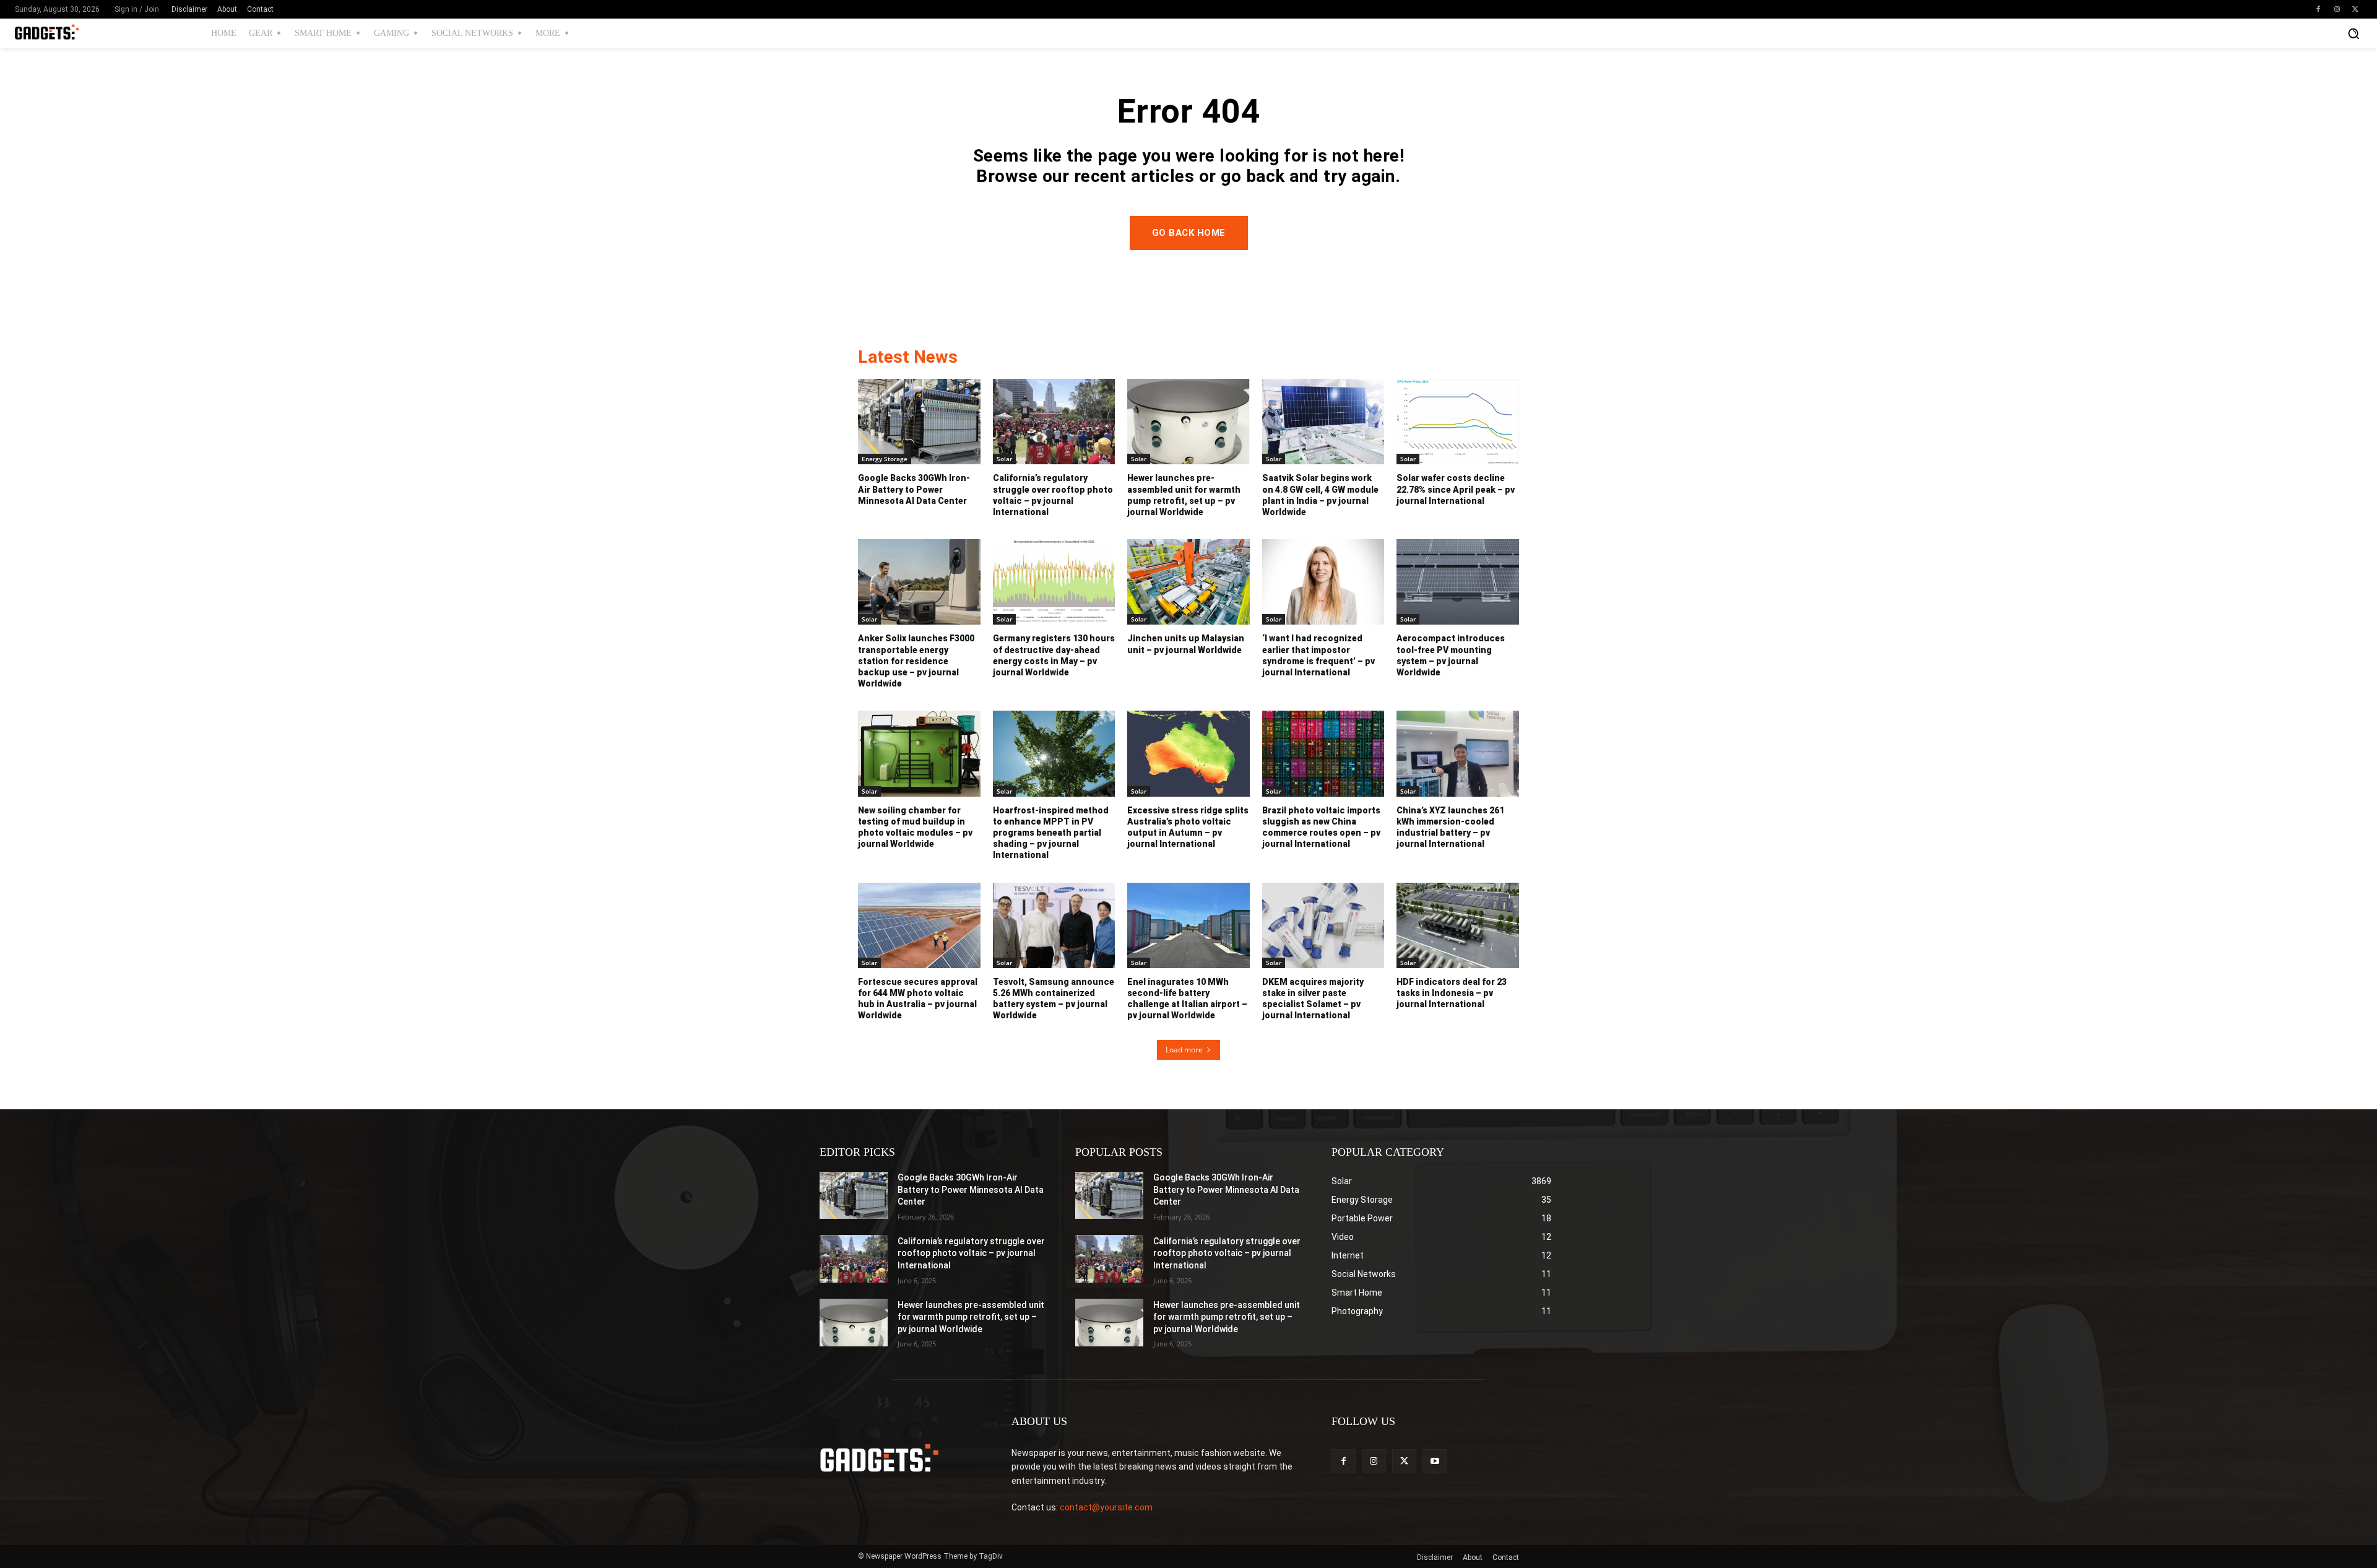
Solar (1004, 459)
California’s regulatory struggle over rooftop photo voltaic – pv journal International (971, 1253)
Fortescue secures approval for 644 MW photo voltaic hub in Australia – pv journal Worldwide (918, 999)
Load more (1184, 1050)
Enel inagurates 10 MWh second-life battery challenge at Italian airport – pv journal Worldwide (1187, 999)
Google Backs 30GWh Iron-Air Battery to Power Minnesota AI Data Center (914, 489)
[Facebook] (2318, 9)
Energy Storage (885, 459)
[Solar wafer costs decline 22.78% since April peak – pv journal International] (1458, 422)
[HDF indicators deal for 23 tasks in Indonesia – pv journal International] (1458, 925)
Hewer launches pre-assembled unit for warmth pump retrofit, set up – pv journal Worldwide (971, 1317)
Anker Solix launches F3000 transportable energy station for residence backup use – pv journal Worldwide (916, 661)
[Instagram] (2337, 9)
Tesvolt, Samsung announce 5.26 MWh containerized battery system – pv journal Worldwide (1054, 999)
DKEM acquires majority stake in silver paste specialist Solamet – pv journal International (1313, 999)
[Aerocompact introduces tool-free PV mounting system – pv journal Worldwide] (1458, 582)
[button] (2353, 33)
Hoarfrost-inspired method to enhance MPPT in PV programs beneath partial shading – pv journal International (1051, 833)
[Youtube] (1435, 1461)
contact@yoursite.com (1106, 1507)
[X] (2355, 9)
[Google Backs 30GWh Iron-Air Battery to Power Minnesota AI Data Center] (919, 422)
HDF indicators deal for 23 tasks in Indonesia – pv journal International (1452, 993)
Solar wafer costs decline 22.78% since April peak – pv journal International (1456, 489)
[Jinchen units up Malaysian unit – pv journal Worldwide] (1188, 582)
